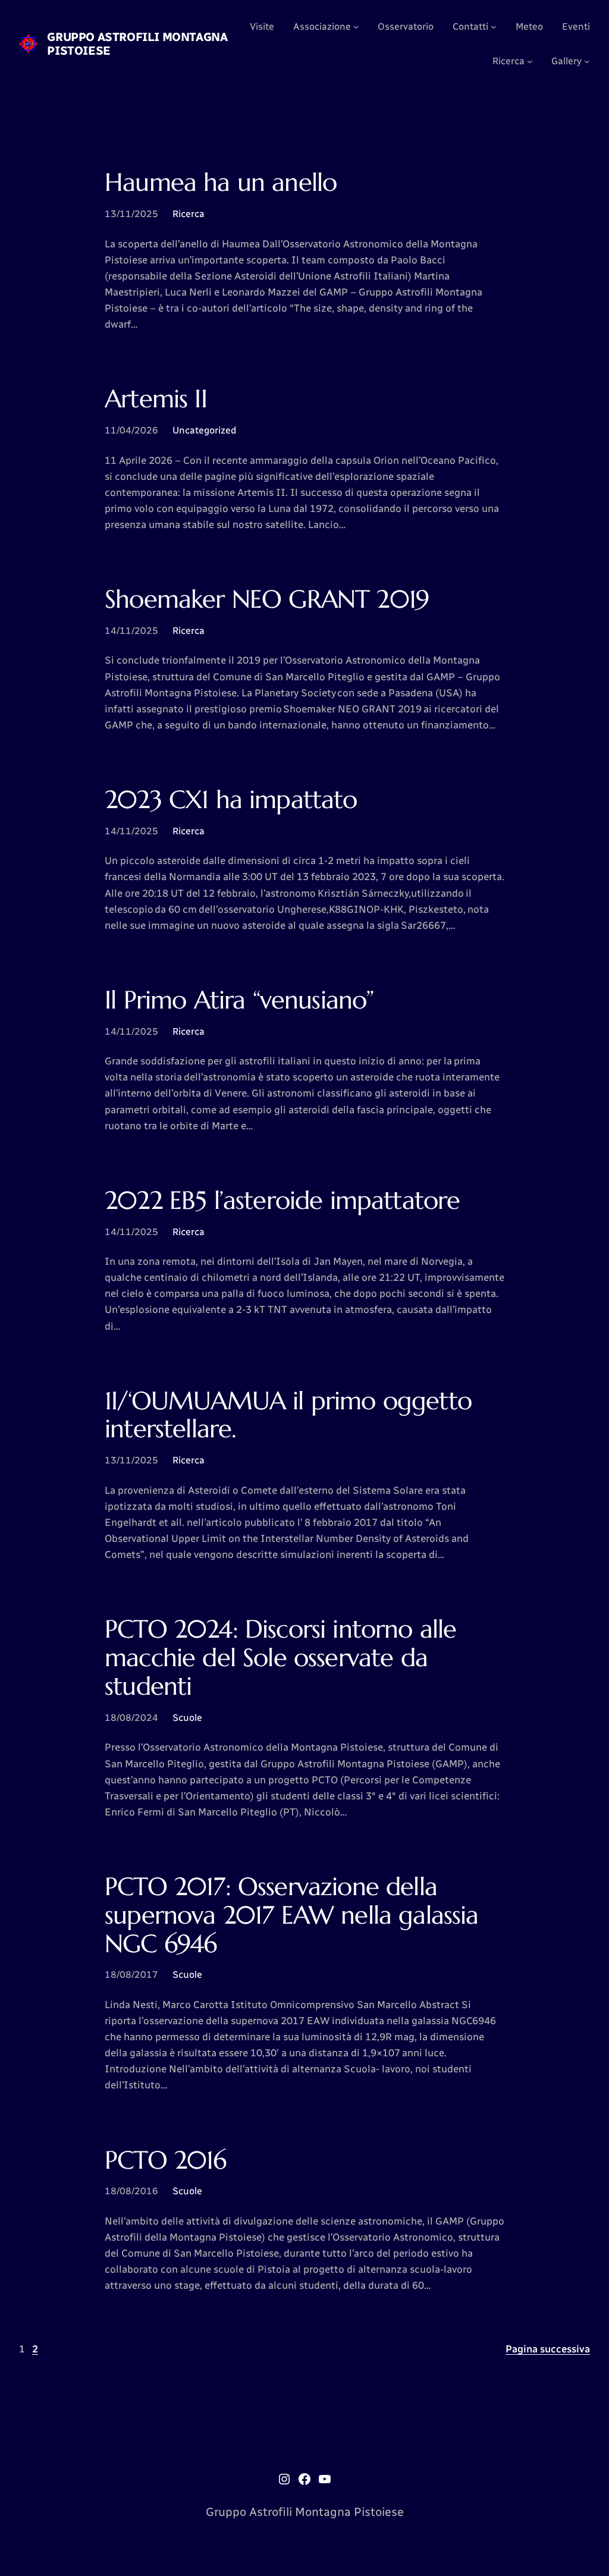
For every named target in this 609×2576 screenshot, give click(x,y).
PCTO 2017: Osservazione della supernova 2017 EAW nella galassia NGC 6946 (292, 1915)
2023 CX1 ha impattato (231, 800)
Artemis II (156, 399)
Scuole (187, 1718)
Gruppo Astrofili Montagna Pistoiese (137, 44)
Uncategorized (204, 430)
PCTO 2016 (166, 2160)
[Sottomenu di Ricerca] (530, 61)
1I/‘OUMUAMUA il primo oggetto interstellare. (288, 1415)
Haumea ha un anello (221, 183)
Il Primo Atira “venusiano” (239, 1000)
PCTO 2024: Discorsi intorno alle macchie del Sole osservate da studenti (280, 1658)
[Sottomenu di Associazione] (356, 27)
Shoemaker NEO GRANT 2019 (267, 599)
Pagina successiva (548, 2349)
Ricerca (189, 214)
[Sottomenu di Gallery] (587, 61)
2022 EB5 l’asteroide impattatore (282, 1201)
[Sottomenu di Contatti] (494, 27)
